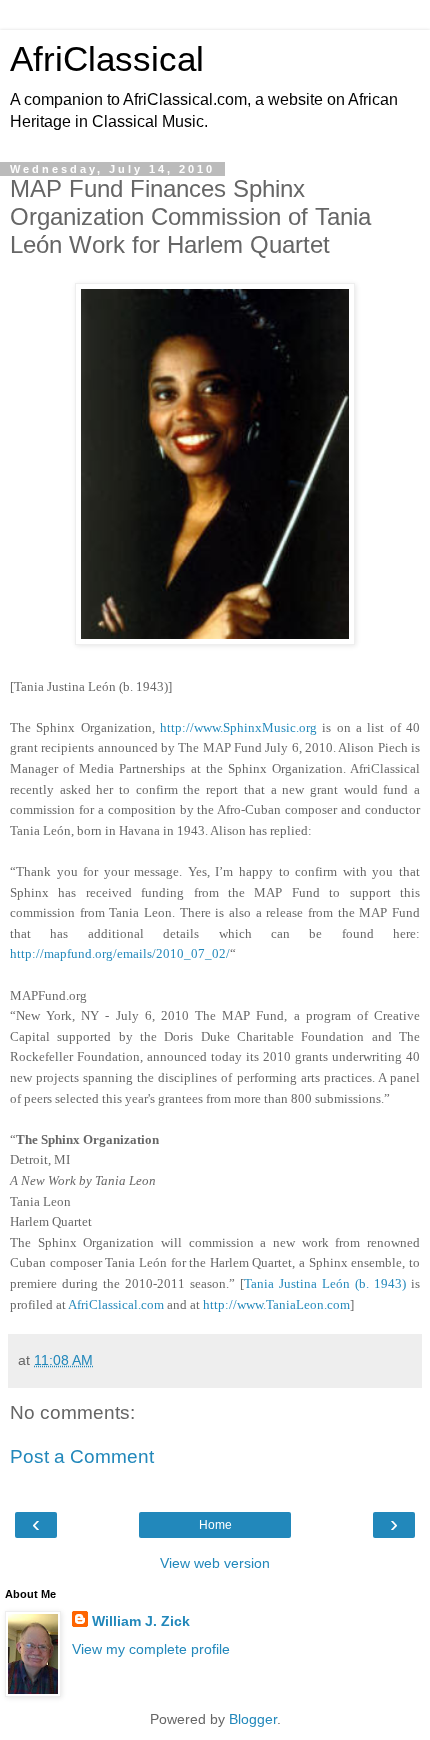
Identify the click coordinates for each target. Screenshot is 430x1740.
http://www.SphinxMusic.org (238, 727)
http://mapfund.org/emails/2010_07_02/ (120, 953)
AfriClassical (107, 59)
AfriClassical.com (116, 1304)
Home (215, 1525)
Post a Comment (82, 1456)
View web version (215, 1563)
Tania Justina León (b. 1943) (325, 1283)
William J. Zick (141, 1621)
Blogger (253, 1719)
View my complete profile (151, 1649)
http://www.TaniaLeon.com (276, 1304)
